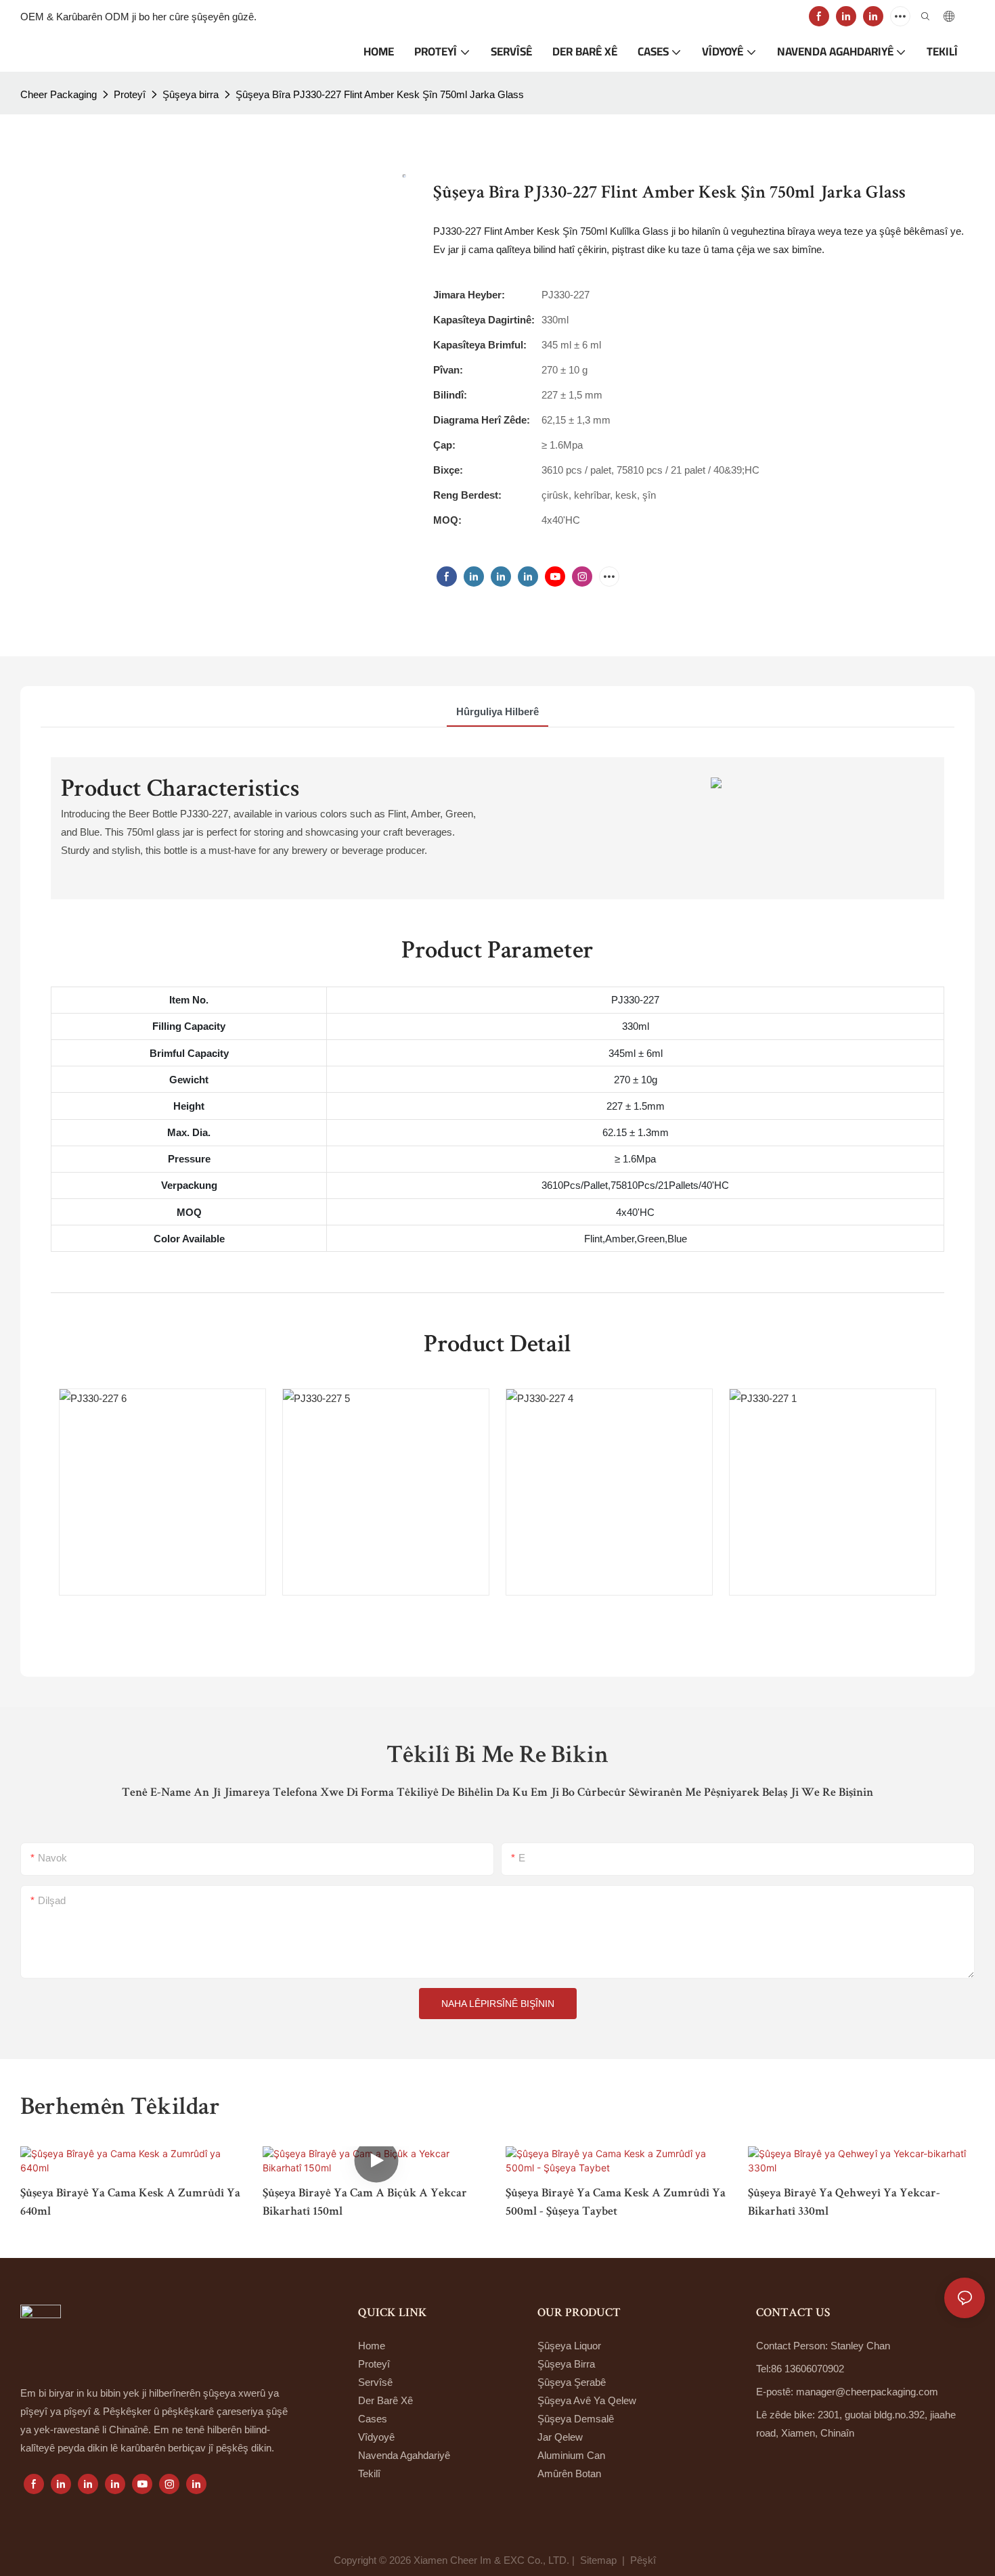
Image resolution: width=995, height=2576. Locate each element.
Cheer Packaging (59, 94)
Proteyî (130, 94)
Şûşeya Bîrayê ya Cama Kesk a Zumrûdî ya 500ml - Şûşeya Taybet (616, 2203)
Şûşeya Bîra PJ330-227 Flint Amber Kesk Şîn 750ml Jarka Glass (380, 94)
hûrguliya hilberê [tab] (497, 711)
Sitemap (598, 2560)
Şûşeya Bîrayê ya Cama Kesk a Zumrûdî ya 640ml (130, 2203)
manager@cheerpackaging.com (867, 2392)
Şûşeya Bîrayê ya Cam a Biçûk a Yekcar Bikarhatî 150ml (365, 2203)
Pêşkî (644, 2560)
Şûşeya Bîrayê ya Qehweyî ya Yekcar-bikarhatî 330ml (844, 2203)
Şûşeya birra (191, 94)
